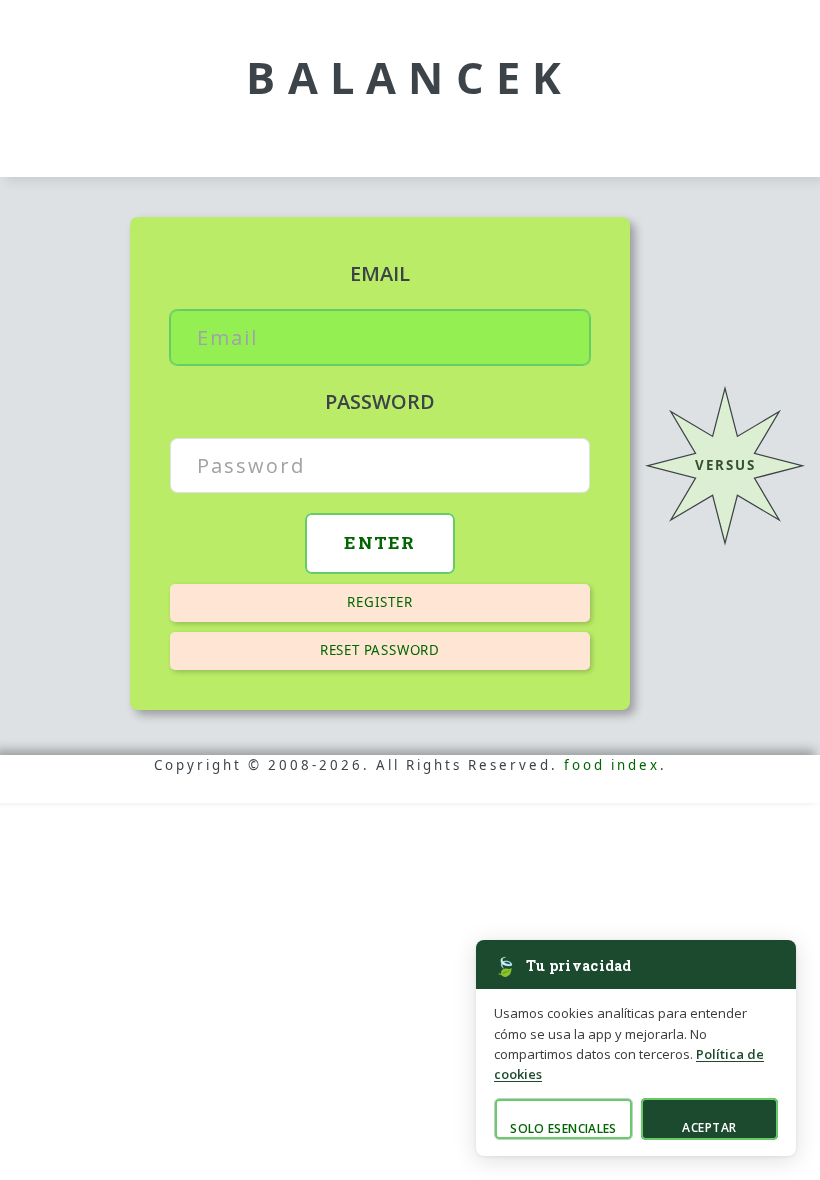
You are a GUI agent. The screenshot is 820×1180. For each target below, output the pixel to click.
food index (612, 765)
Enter (380, 542)
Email (380, 273)
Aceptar (709, 1127)
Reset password (380, 650)
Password (380, 401)
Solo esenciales (563, 1128)
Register (379, 602)
